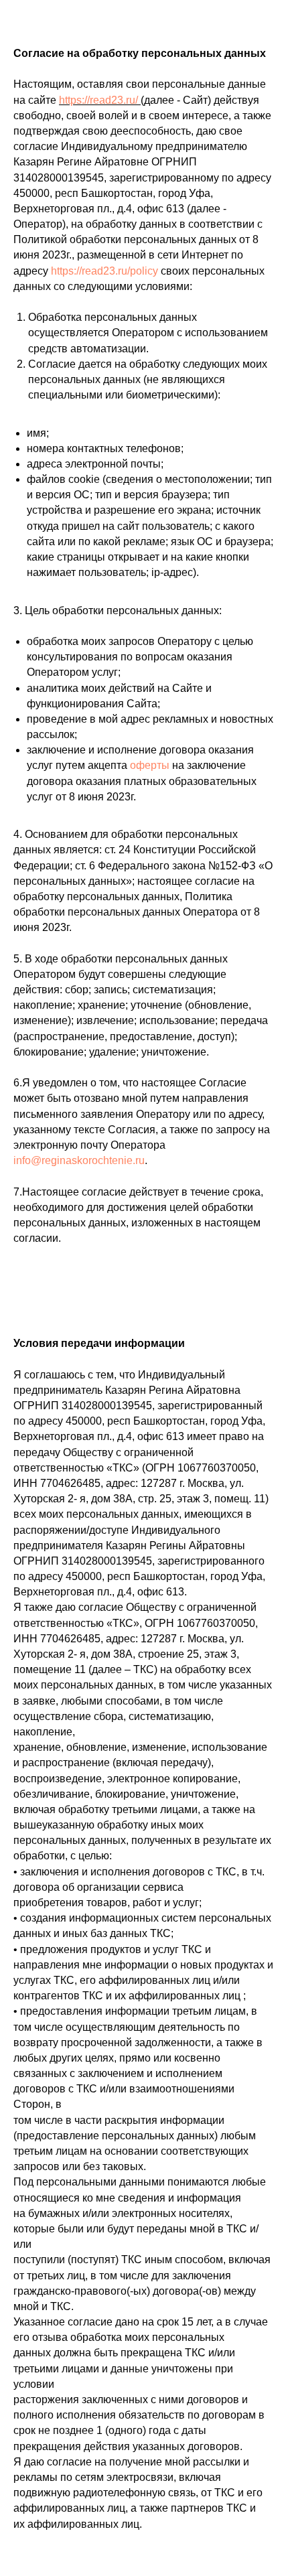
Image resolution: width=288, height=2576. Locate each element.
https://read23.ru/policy (104, 271)
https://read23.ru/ (98, 100)
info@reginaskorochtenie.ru (79, 1160)
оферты (150, 765)
